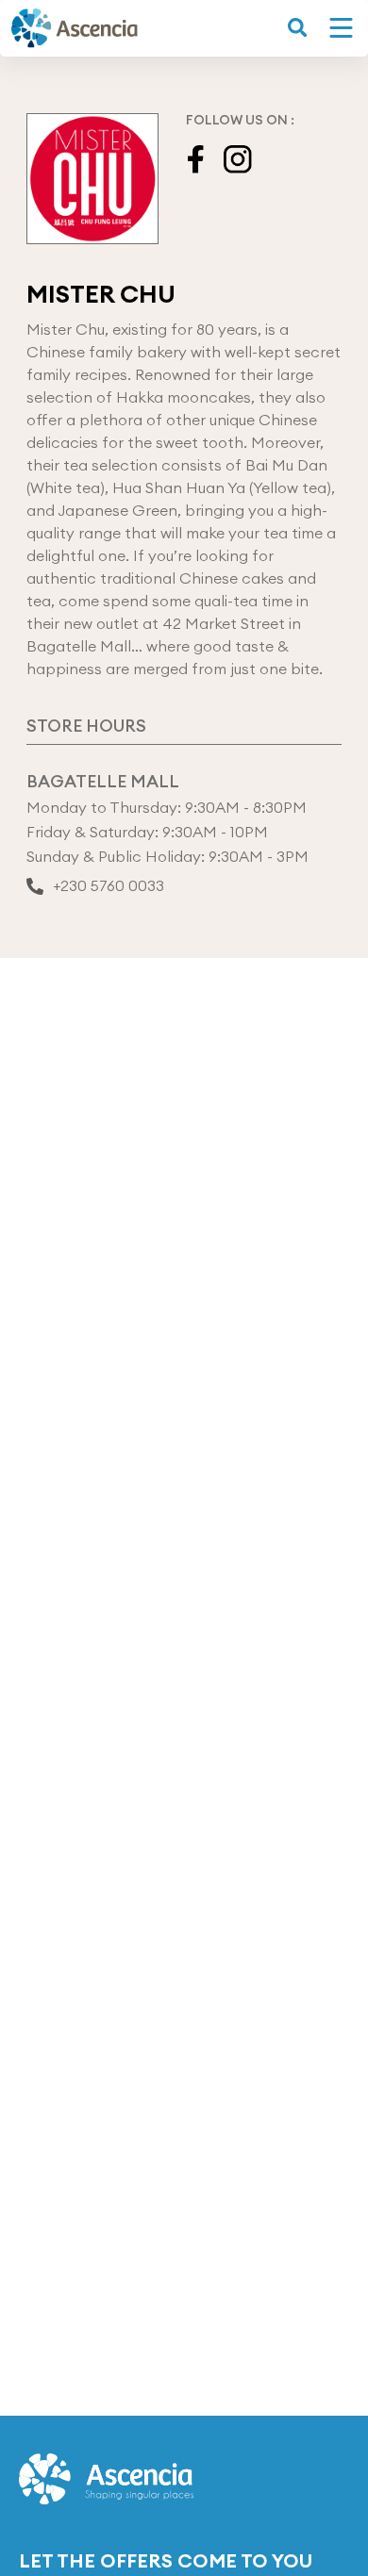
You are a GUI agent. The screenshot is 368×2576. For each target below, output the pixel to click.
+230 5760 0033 (109, 886)
